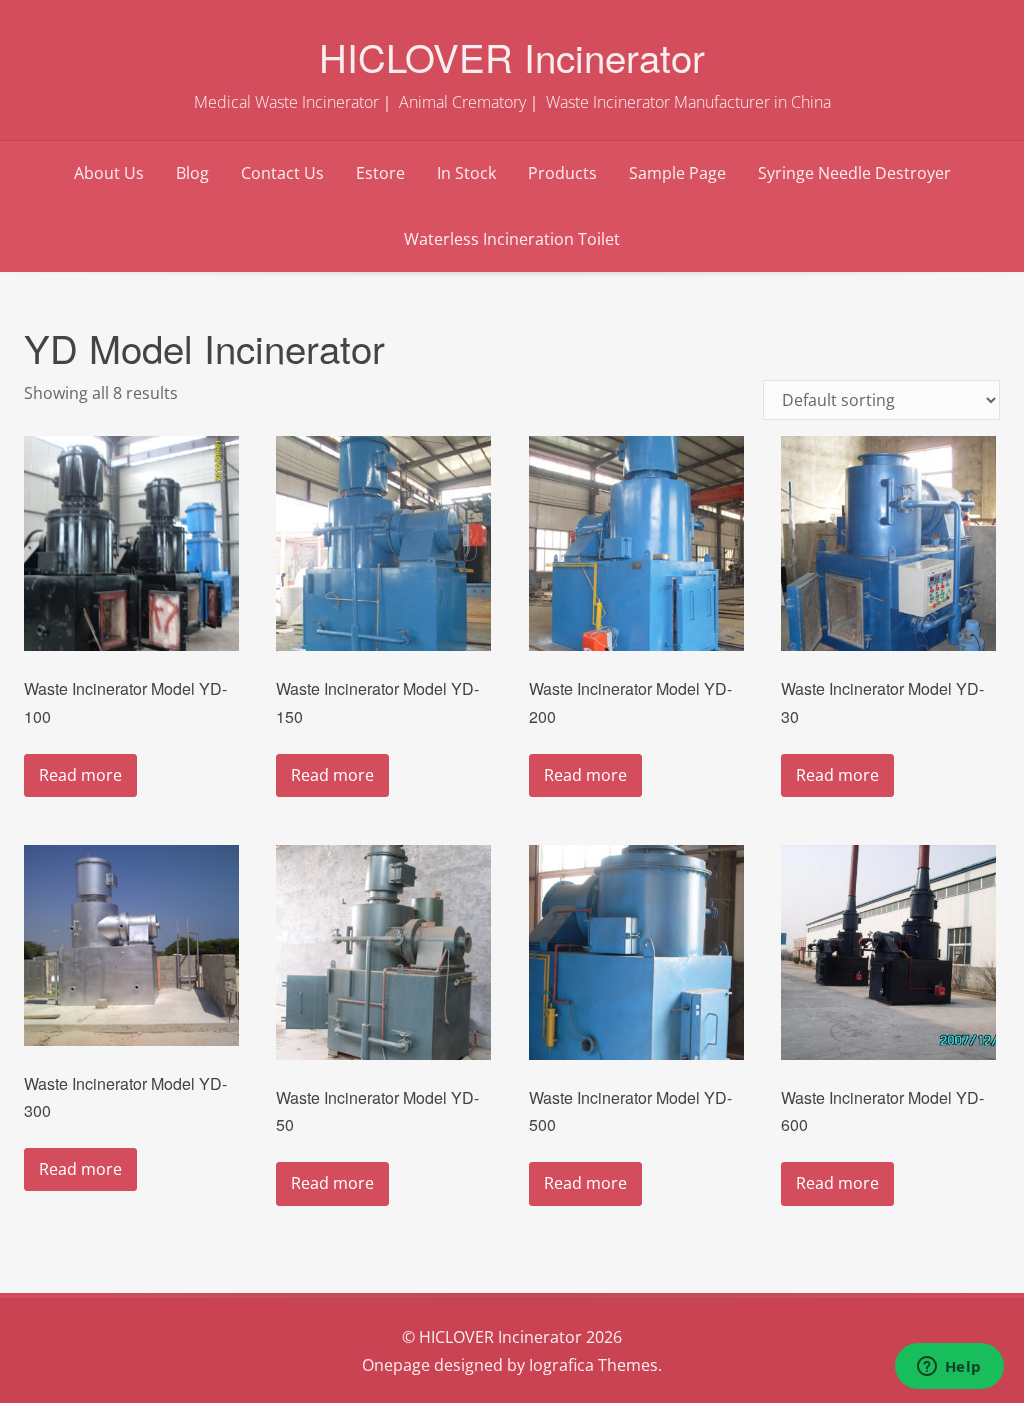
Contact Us (282, 173)
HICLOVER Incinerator (512, 56)
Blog (192, 173)
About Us (109, 173)
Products (562, 173)
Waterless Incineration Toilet (512, 239)
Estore (380, 173)
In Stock (466, 173)
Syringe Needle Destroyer (854, 173)
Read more (80, 775)
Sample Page (677, 173)
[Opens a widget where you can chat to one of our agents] (949, 1368)
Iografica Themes (593, 1365)
